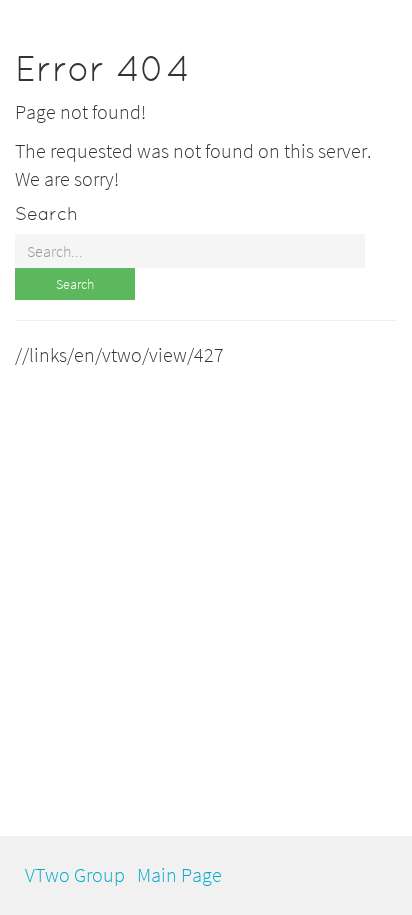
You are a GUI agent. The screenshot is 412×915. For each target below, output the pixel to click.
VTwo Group (75, 874)
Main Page (179, 874)
